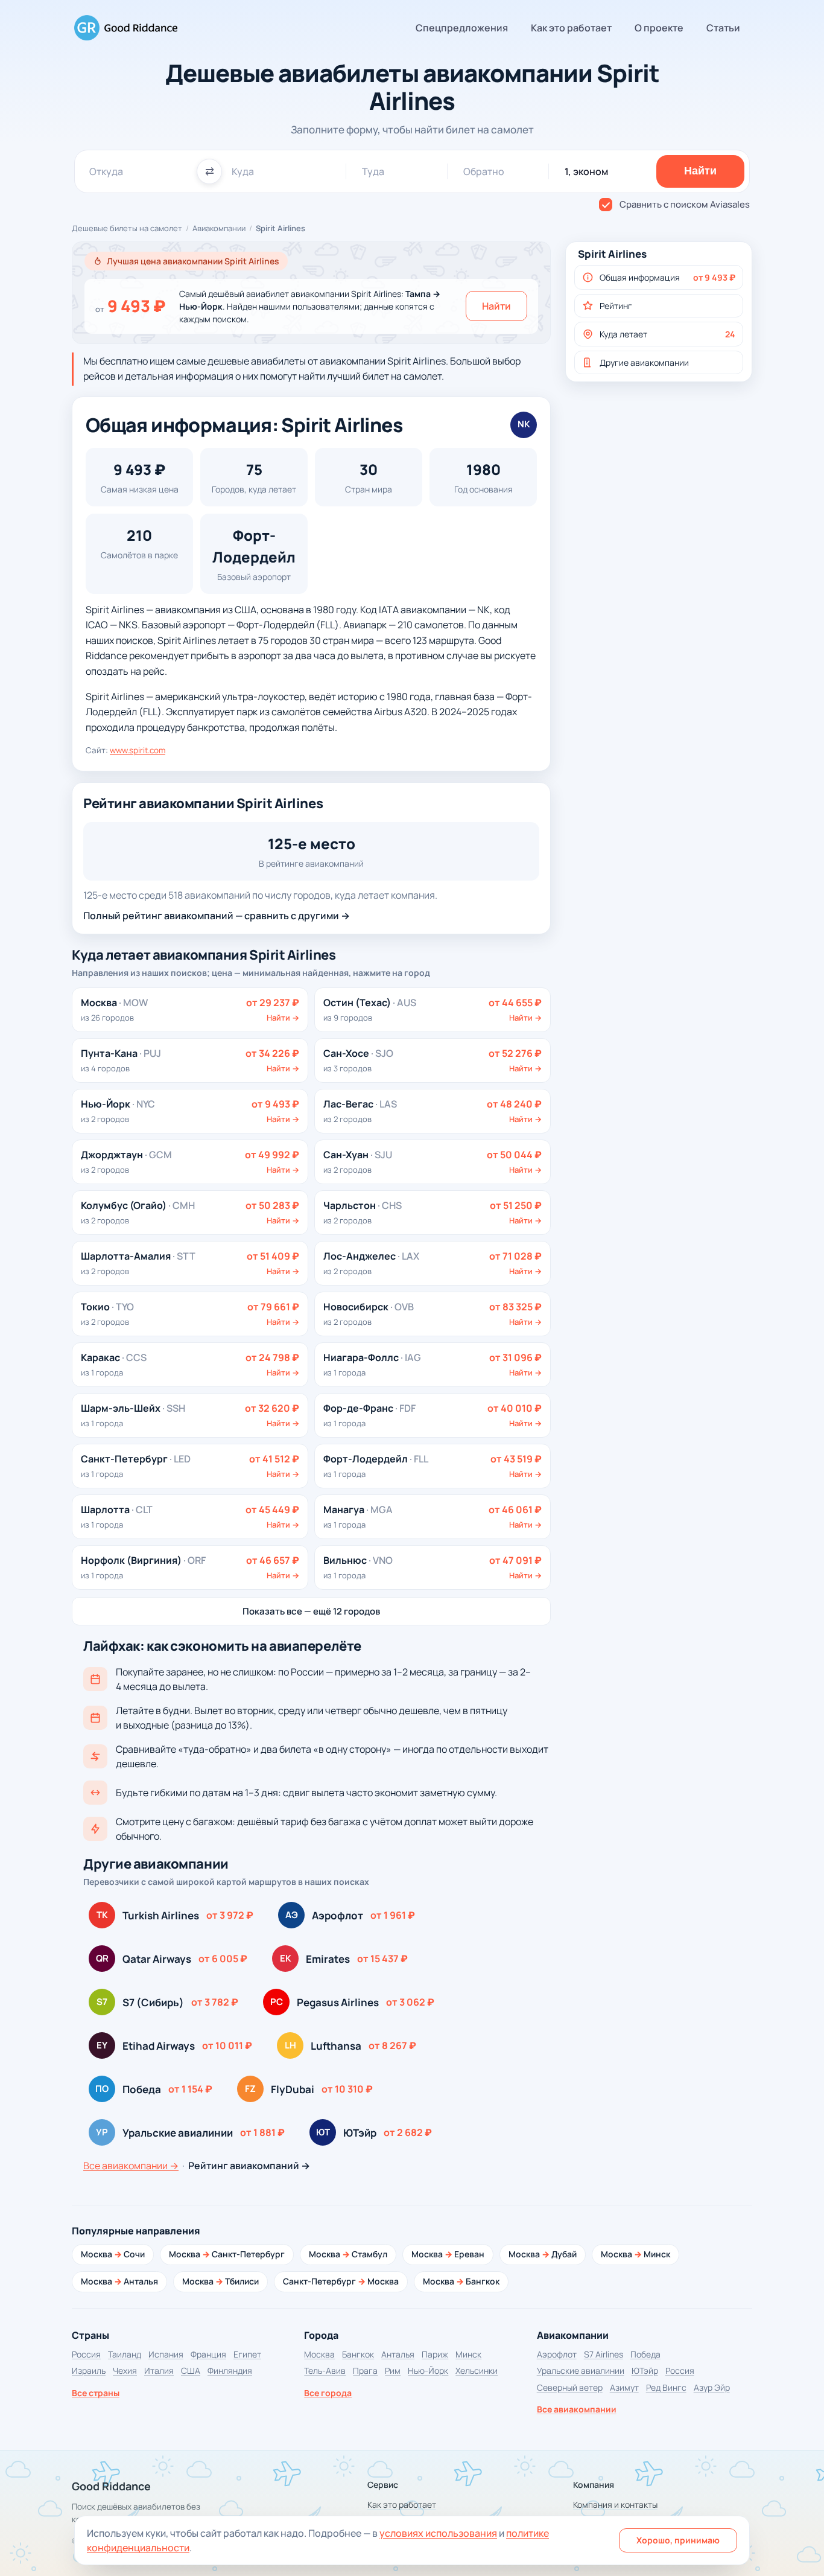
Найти (496, 306)
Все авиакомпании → (131, 2166)
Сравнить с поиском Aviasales (685, 204)
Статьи (723, 28)
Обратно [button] (484, 171)
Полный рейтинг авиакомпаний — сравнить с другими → (217, 916)
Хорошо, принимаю (678, 2540)
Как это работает (571, 28)
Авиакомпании (219, 228)
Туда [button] (373, 171)
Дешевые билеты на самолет (127, 228)
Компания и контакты (615, 2504)
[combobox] (138, 171)
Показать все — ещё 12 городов (311, 1611)
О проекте (659, 28)
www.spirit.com (138, 750)
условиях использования (438, 2533)
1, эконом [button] (586, 171)
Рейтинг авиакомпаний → (249, 2166)
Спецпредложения (462, 28)
